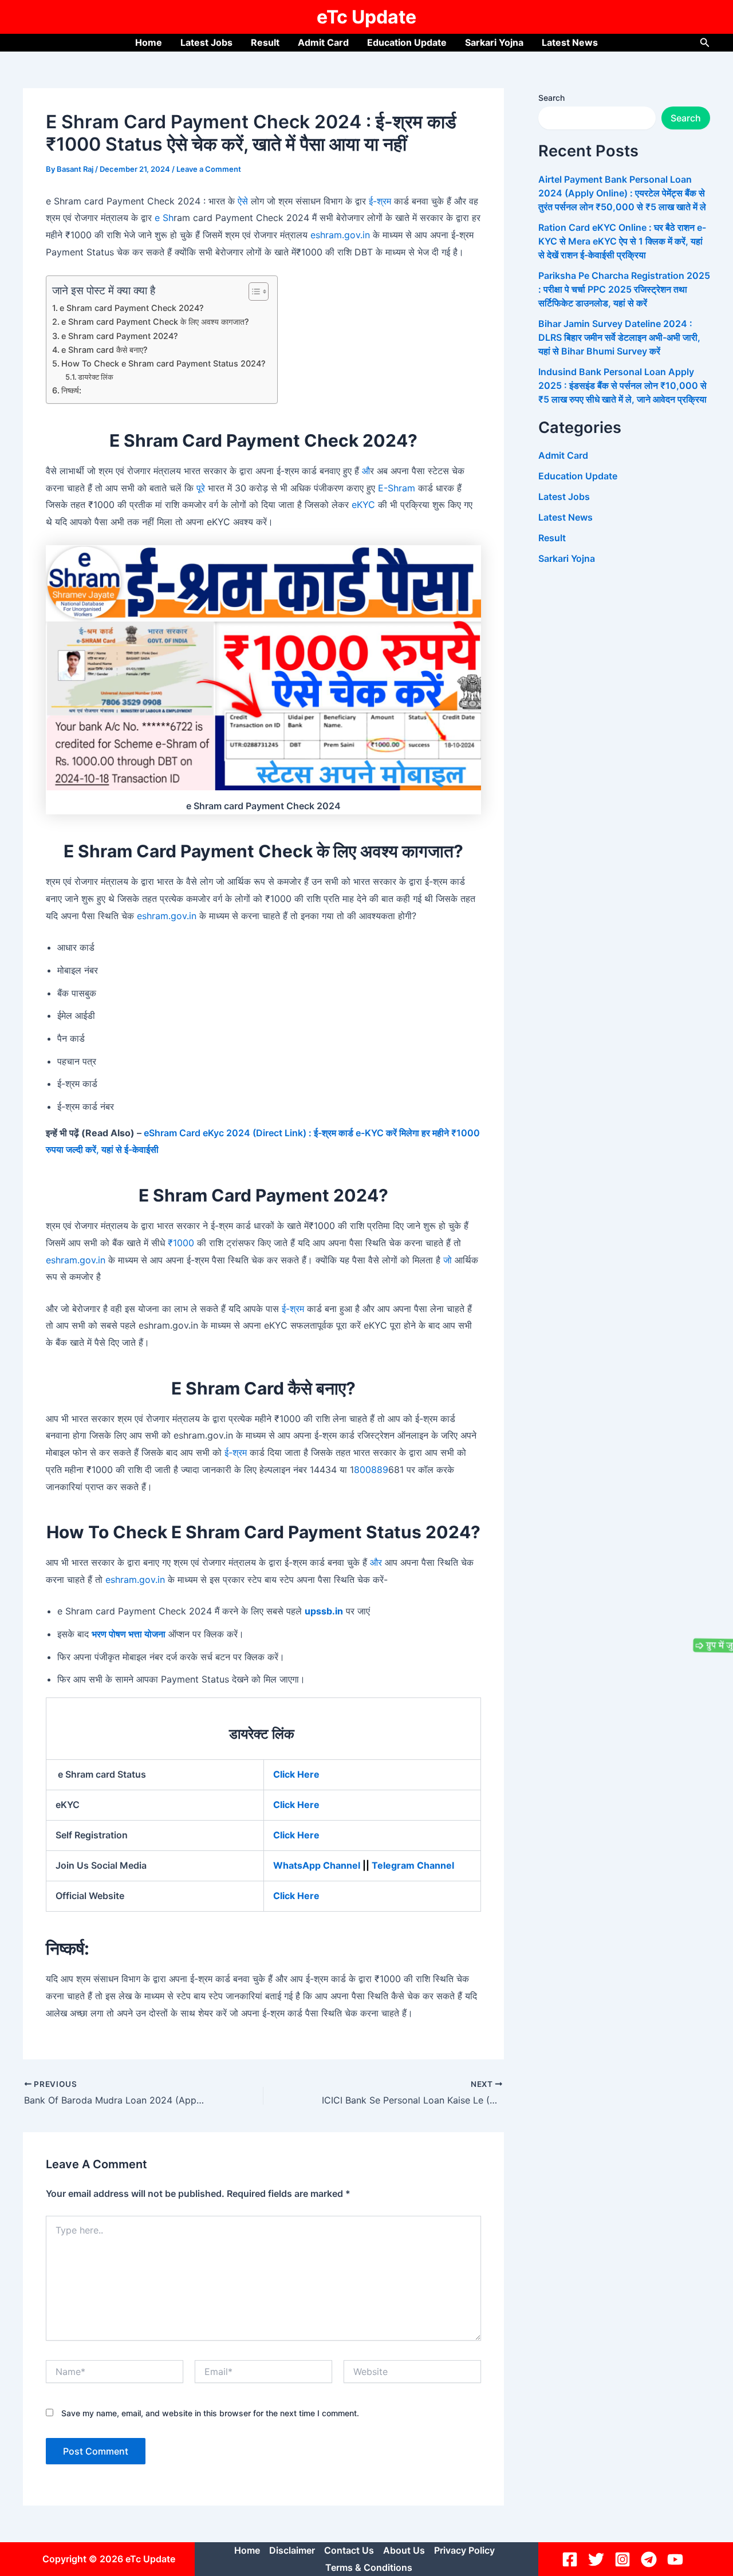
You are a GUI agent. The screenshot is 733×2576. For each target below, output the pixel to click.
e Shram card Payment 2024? (120, 336)
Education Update (407, 42)
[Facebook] (572, 2559)
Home (149, 42)
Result (265, 42)
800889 (371, 1470)
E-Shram (397, 488)
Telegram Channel (414, 1865)
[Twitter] (598, 2559)
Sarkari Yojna (494, 42)
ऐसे (241, 201)
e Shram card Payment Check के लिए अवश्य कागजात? (155, 322)
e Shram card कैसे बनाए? (105, 350)
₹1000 (181, 1243)
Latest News (570, 42)
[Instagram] (624, 2559)
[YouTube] (677, 2559)
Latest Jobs (206, 42)
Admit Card (323, 42)
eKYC (363, 505)
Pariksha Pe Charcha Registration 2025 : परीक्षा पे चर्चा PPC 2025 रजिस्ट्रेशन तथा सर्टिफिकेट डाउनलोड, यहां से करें (624, 289)
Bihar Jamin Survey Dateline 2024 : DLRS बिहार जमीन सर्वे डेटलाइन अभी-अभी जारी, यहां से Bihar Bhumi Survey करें (619, 337)
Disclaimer (292, 2550)
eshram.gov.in (340, 235)
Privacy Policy (464, 2550)
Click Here (296, 1805)
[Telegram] (651, 2559)
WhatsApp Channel (318, 1865)
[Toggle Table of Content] (253, 292)
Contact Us (349, 2550)
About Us (404, 2550)
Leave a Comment (209, 169)
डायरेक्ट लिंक (96, 377)
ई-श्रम (379, 201)
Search (551, 98)
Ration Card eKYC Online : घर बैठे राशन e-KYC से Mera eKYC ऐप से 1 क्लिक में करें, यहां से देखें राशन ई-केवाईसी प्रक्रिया (622, 241)
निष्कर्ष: (71, 390)
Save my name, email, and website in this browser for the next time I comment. (210, 2413)
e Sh (163, 218)
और (376, 1562)
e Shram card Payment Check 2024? (132, 308)
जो (448, 1260)
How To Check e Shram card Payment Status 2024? (163, 363)
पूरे (201, 488)
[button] (705, 43)
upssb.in (324, 1611)
